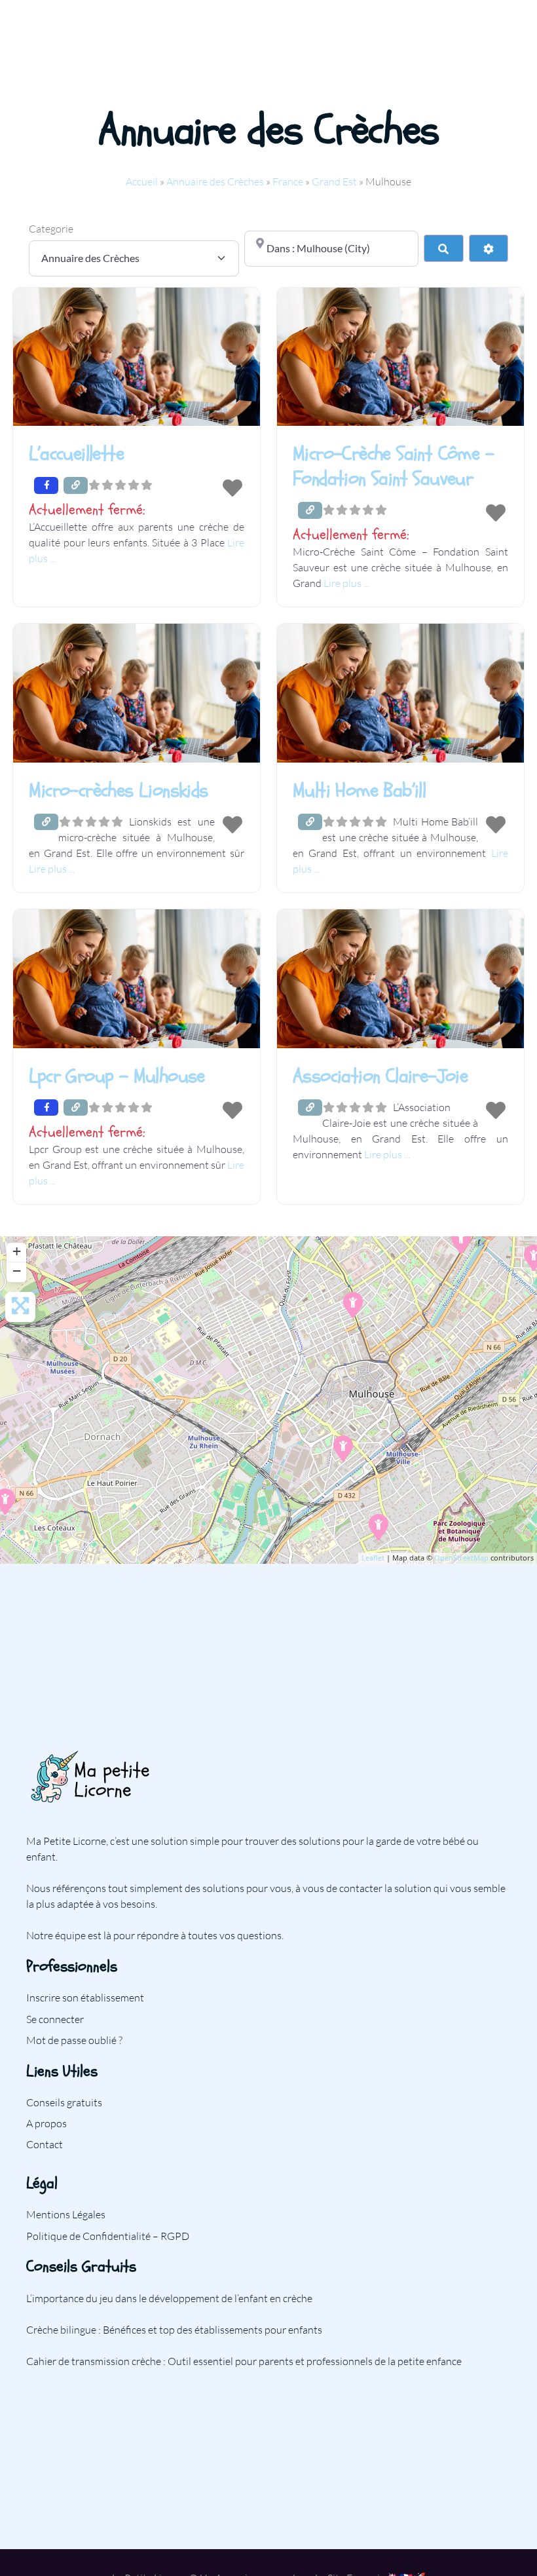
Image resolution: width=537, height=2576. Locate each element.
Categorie (51, 229)
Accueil (142, 181)
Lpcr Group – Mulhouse (117, 1076)
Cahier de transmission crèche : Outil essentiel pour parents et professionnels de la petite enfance (244, 2361)
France (288, 181)
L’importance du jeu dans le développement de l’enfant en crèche (169, 2298)
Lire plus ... (346, 583)
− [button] (17, 1271)
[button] (137, 510)
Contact (45, 2144)
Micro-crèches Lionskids (118, 790)
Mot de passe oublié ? (74, 2040)
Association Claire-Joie (380, 1076)
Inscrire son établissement (85, 1998)
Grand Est (334, 181)
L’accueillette (76, 454)
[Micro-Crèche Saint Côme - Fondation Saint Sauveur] (379, 1527)
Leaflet (373, 1558)
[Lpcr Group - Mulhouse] (461, 1241)
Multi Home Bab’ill (359, 790)
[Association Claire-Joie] (343, 1449)
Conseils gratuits (64, 2102)
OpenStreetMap (461, 1558)
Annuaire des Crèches (215, 181)
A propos (46, 2123)
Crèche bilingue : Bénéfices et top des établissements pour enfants (174, 2330)
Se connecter (55, 2019)
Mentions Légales (66, 2214)
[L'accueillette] (353, 1305)
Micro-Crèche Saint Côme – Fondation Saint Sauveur (393, 466)
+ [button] (17, 1251)
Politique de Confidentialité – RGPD (108, 2236)
